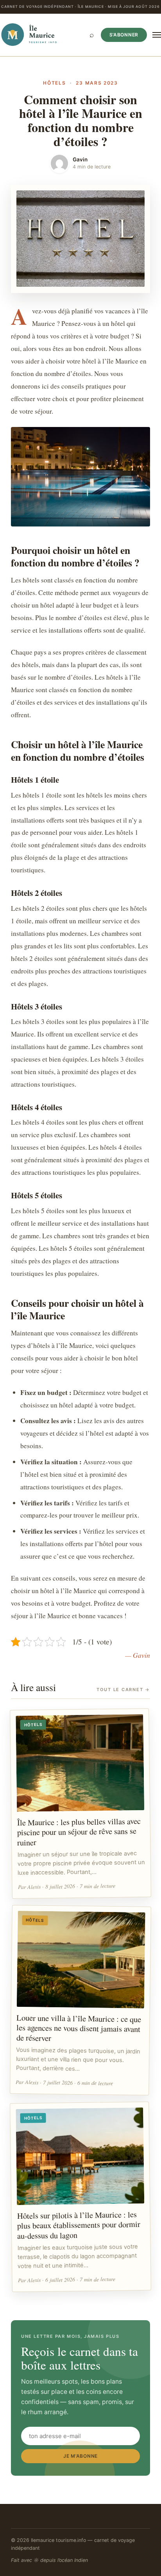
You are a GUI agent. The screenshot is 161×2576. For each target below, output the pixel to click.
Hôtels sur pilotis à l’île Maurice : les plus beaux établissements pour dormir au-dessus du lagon (79, 2225)
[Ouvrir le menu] (157, 35)
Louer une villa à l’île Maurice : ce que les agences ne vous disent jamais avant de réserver (79, 2028)
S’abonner (124, 35)
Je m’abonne (80, 2456)
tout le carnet (123, 1690)
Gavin (80, 159)
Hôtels (54, 83)
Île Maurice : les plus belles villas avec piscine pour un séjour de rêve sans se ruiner (79, 1832)
